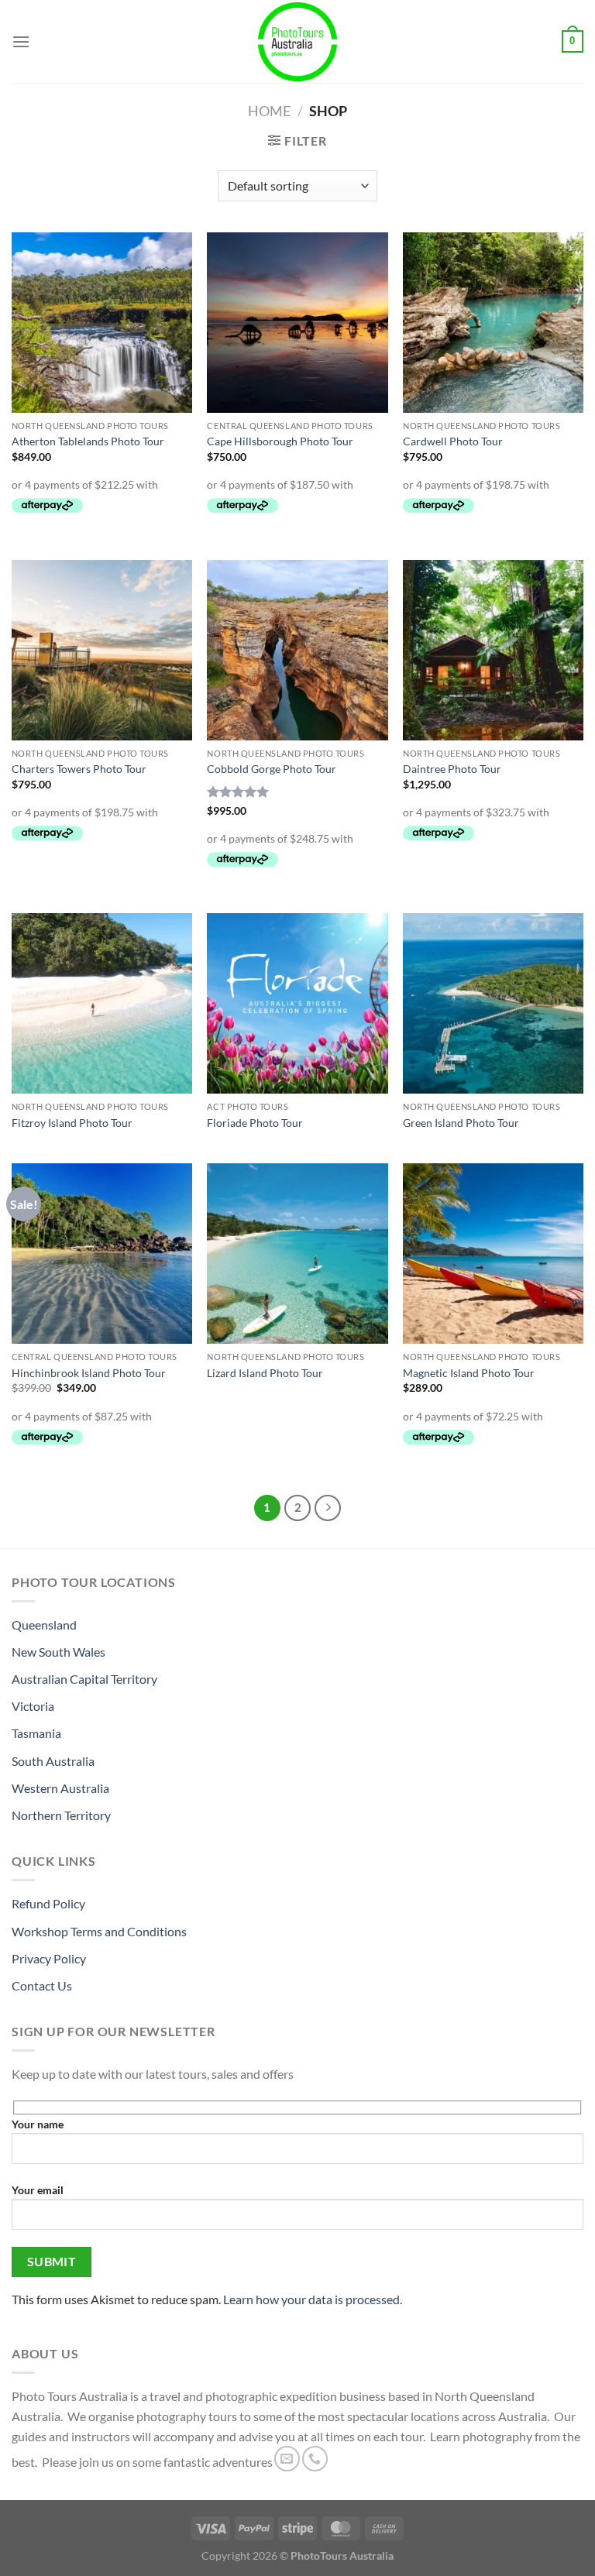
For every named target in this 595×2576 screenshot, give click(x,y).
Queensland (44, 1625)
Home (269, 111)
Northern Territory (61, 1815)
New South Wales (58, 1652)
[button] (21, 41)
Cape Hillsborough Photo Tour (280, 441)
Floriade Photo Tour (255, 1123)
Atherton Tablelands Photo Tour (88, 441)
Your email (38, 2190)
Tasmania (36, 1733)
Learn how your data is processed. (313, 2299)
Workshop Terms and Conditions (99, 1931)
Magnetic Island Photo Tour (469, 1373)
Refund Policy (48, 1903)
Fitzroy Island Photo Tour (72, 1123)
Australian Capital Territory (84, 1679)
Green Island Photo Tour (461, 1123)
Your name (38, 2124)
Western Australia (60, 1788)
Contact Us (42, 1985)
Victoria (33, 1706)
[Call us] (315, 2459)
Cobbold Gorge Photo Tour (272, 769)
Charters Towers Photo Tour (79, 769)
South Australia (53, 1761)
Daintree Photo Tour (452, 769)
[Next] (328, 1508)
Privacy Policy (49, 1958)
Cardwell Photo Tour (453, 441)
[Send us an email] (287, 2459)
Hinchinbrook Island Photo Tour (89, 1373)
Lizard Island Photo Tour (265, 1373)
